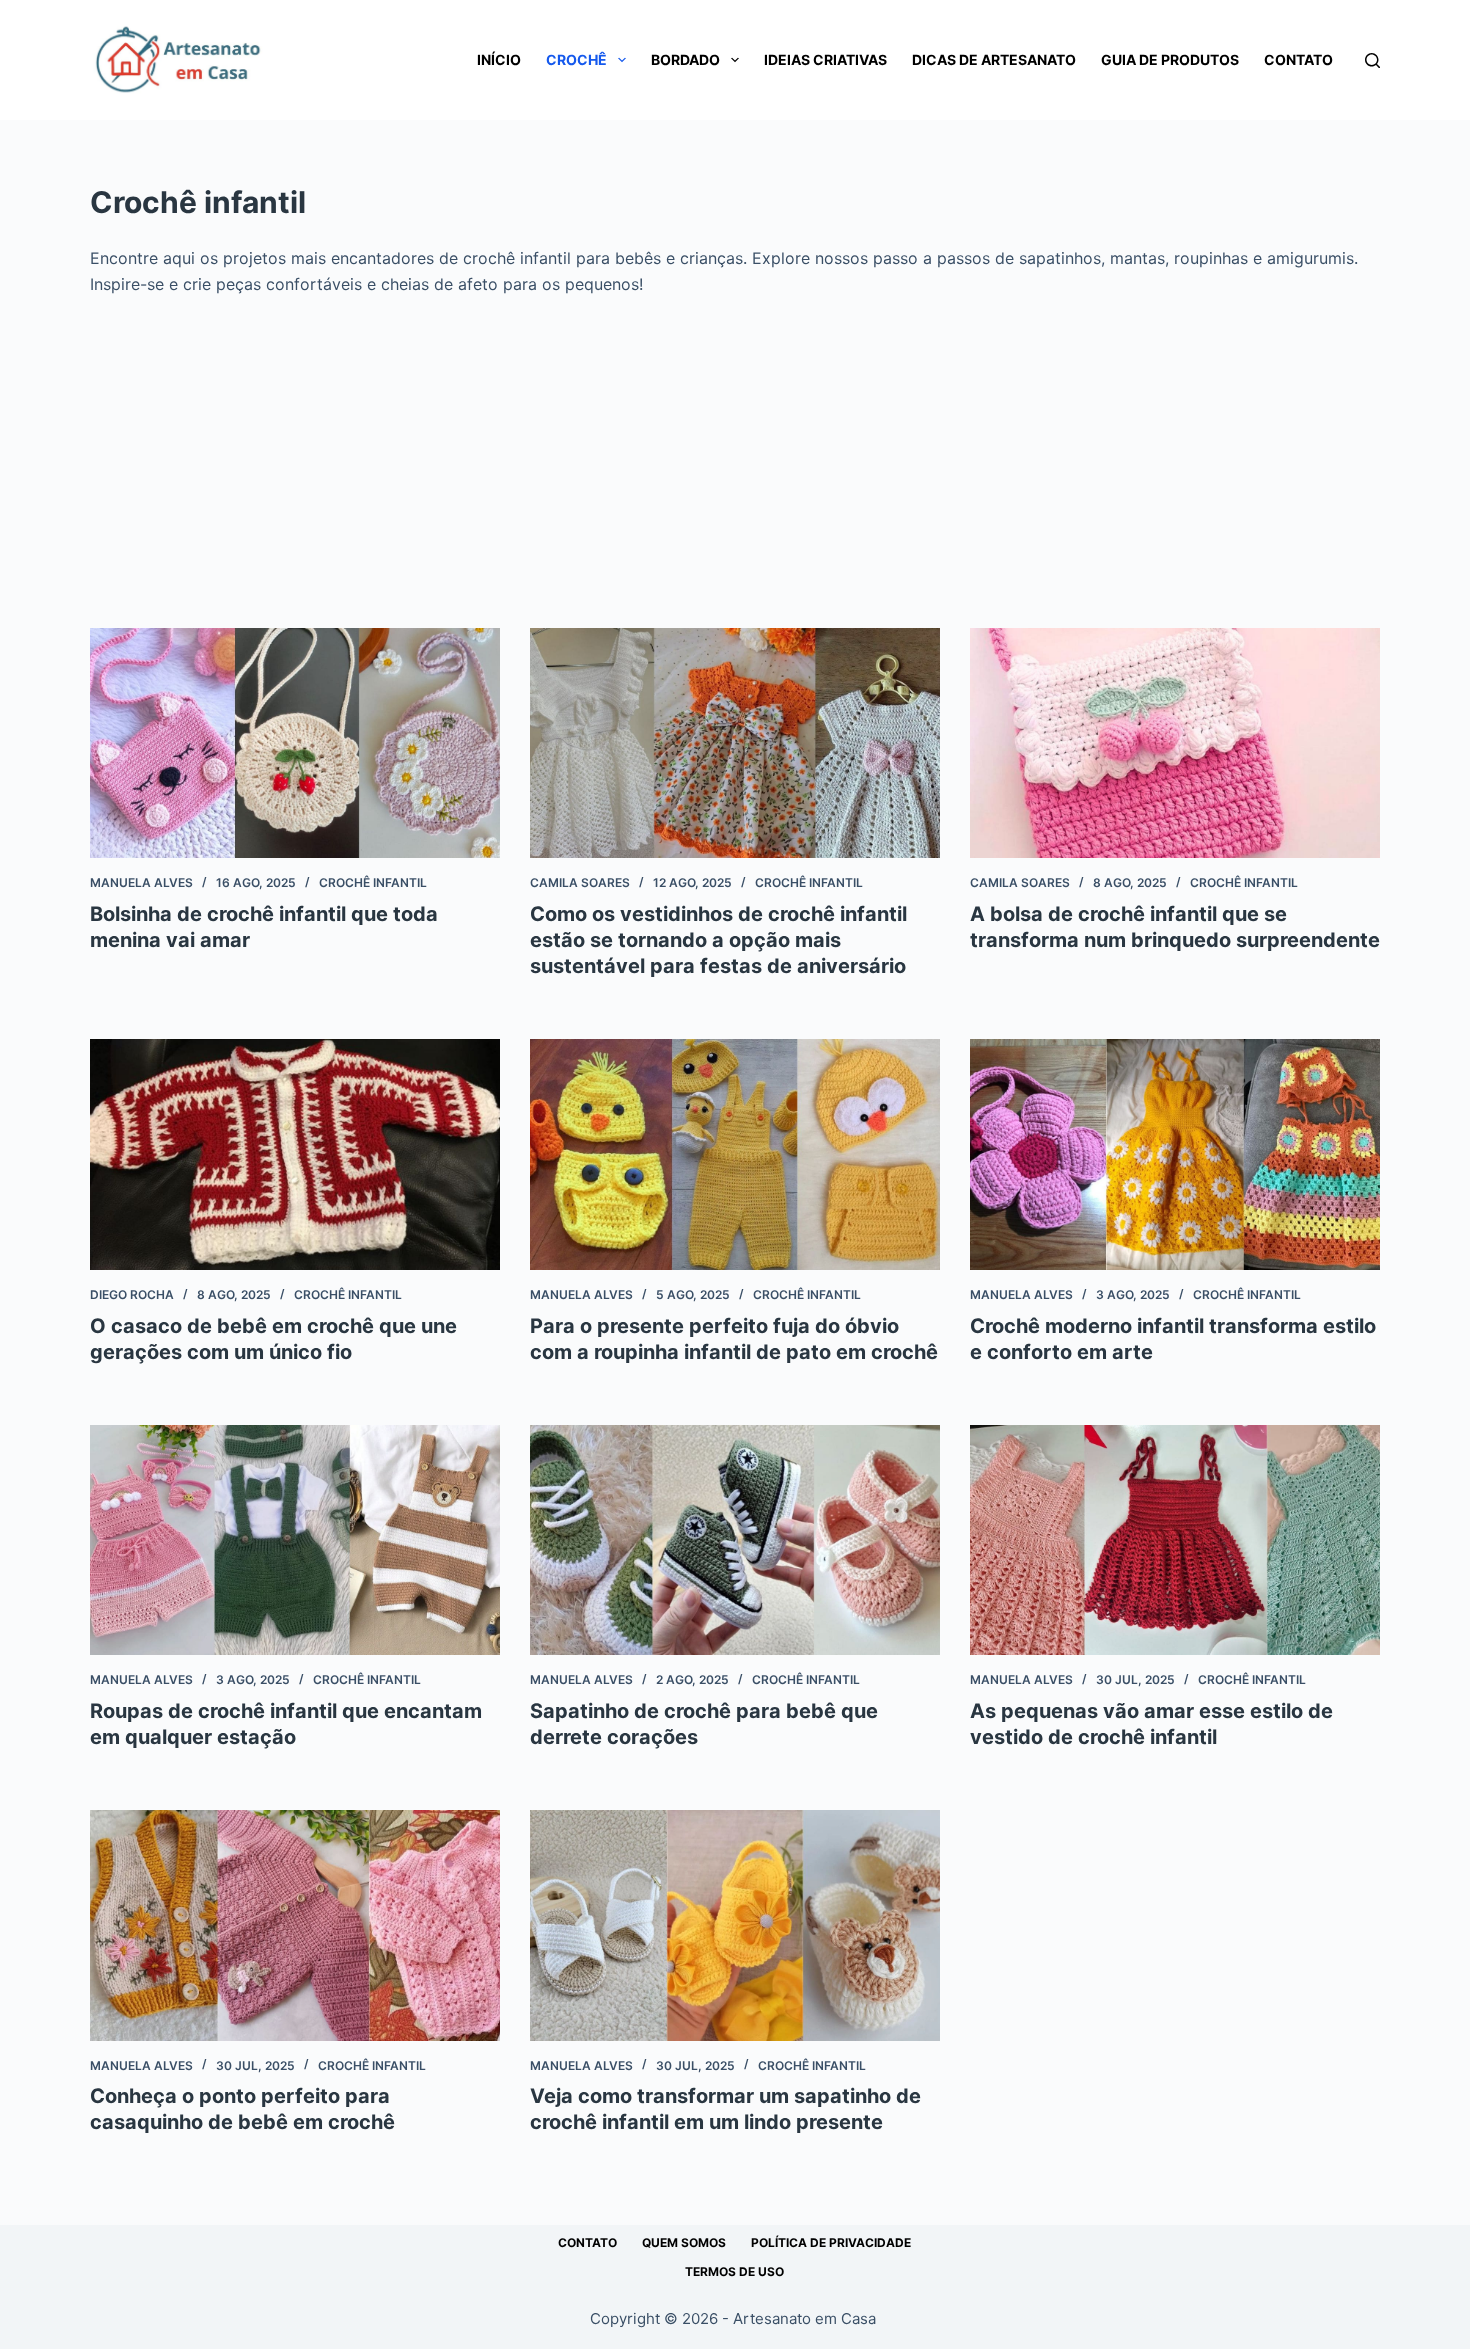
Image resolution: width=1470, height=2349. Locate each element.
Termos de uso (734, 2271)
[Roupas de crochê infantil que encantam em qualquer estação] (295, 1540)
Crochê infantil (373, 882)
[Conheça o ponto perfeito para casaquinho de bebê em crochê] (295, 1925)
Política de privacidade (831, 2242)
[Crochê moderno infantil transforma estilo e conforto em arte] (1175, 1154)
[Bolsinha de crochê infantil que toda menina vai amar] (295, 743)
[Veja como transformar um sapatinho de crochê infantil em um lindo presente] (735, 1925)
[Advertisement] (735, 448)
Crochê (576, 59)
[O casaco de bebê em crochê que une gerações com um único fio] (295, 1154)
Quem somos (684, 2242)
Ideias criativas (825, 59)
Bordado (685, 59)
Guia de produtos (1170, 59)
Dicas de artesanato (994, 59)
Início (499, 59)
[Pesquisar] (1372, 60)
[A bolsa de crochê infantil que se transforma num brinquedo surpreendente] (1175, 743)
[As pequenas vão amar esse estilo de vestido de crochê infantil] (1175, 1540)
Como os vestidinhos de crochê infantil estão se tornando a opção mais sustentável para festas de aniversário (718, 940)
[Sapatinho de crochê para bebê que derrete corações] (735, 1540)
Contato (1298, 59)
